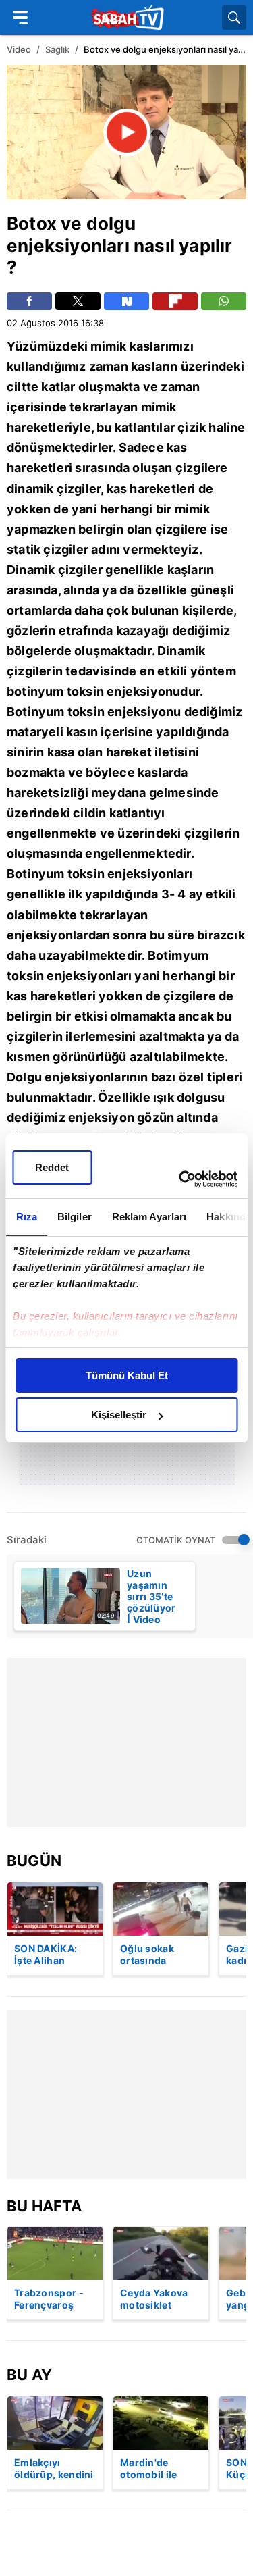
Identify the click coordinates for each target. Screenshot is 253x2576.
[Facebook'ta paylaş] (29, 301)
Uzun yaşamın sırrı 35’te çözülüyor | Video (151, 1596)
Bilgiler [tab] (74, 1217)
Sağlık (57, 49)
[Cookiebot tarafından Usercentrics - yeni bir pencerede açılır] (180, 1179)
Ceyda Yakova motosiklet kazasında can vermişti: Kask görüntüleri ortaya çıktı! (154, 2300)
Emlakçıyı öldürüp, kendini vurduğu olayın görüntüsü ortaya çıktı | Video (54, 2469)
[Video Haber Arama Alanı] (234, 18)
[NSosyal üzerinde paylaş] (126, 301)
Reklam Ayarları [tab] (149, 1217)
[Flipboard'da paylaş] (175, 301)
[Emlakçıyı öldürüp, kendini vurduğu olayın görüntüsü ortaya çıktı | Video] (55, 2423)
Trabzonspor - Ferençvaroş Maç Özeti (49, 2300)
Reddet (52, 1167)
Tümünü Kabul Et (127, 1375)
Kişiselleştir (119, 1415)
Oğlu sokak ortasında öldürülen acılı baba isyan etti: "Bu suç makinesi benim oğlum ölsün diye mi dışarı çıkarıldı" (158, 1955)
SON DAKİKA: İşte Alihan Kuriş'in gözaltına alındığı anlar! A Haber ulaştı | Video (52, 1955)
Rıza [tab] (26, 1217)
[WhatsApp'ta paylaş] (224, 301)
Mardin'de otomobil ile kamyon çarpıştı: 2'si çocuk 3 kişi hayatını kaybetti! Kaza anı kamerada (160, 2469)
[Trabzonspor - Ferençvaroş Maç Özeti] (55, 2253)
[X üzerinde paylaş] (78, 301)
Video (19, 49)
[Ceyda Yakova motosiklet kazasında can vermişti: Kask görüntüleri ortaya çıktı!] (161, 2253)
